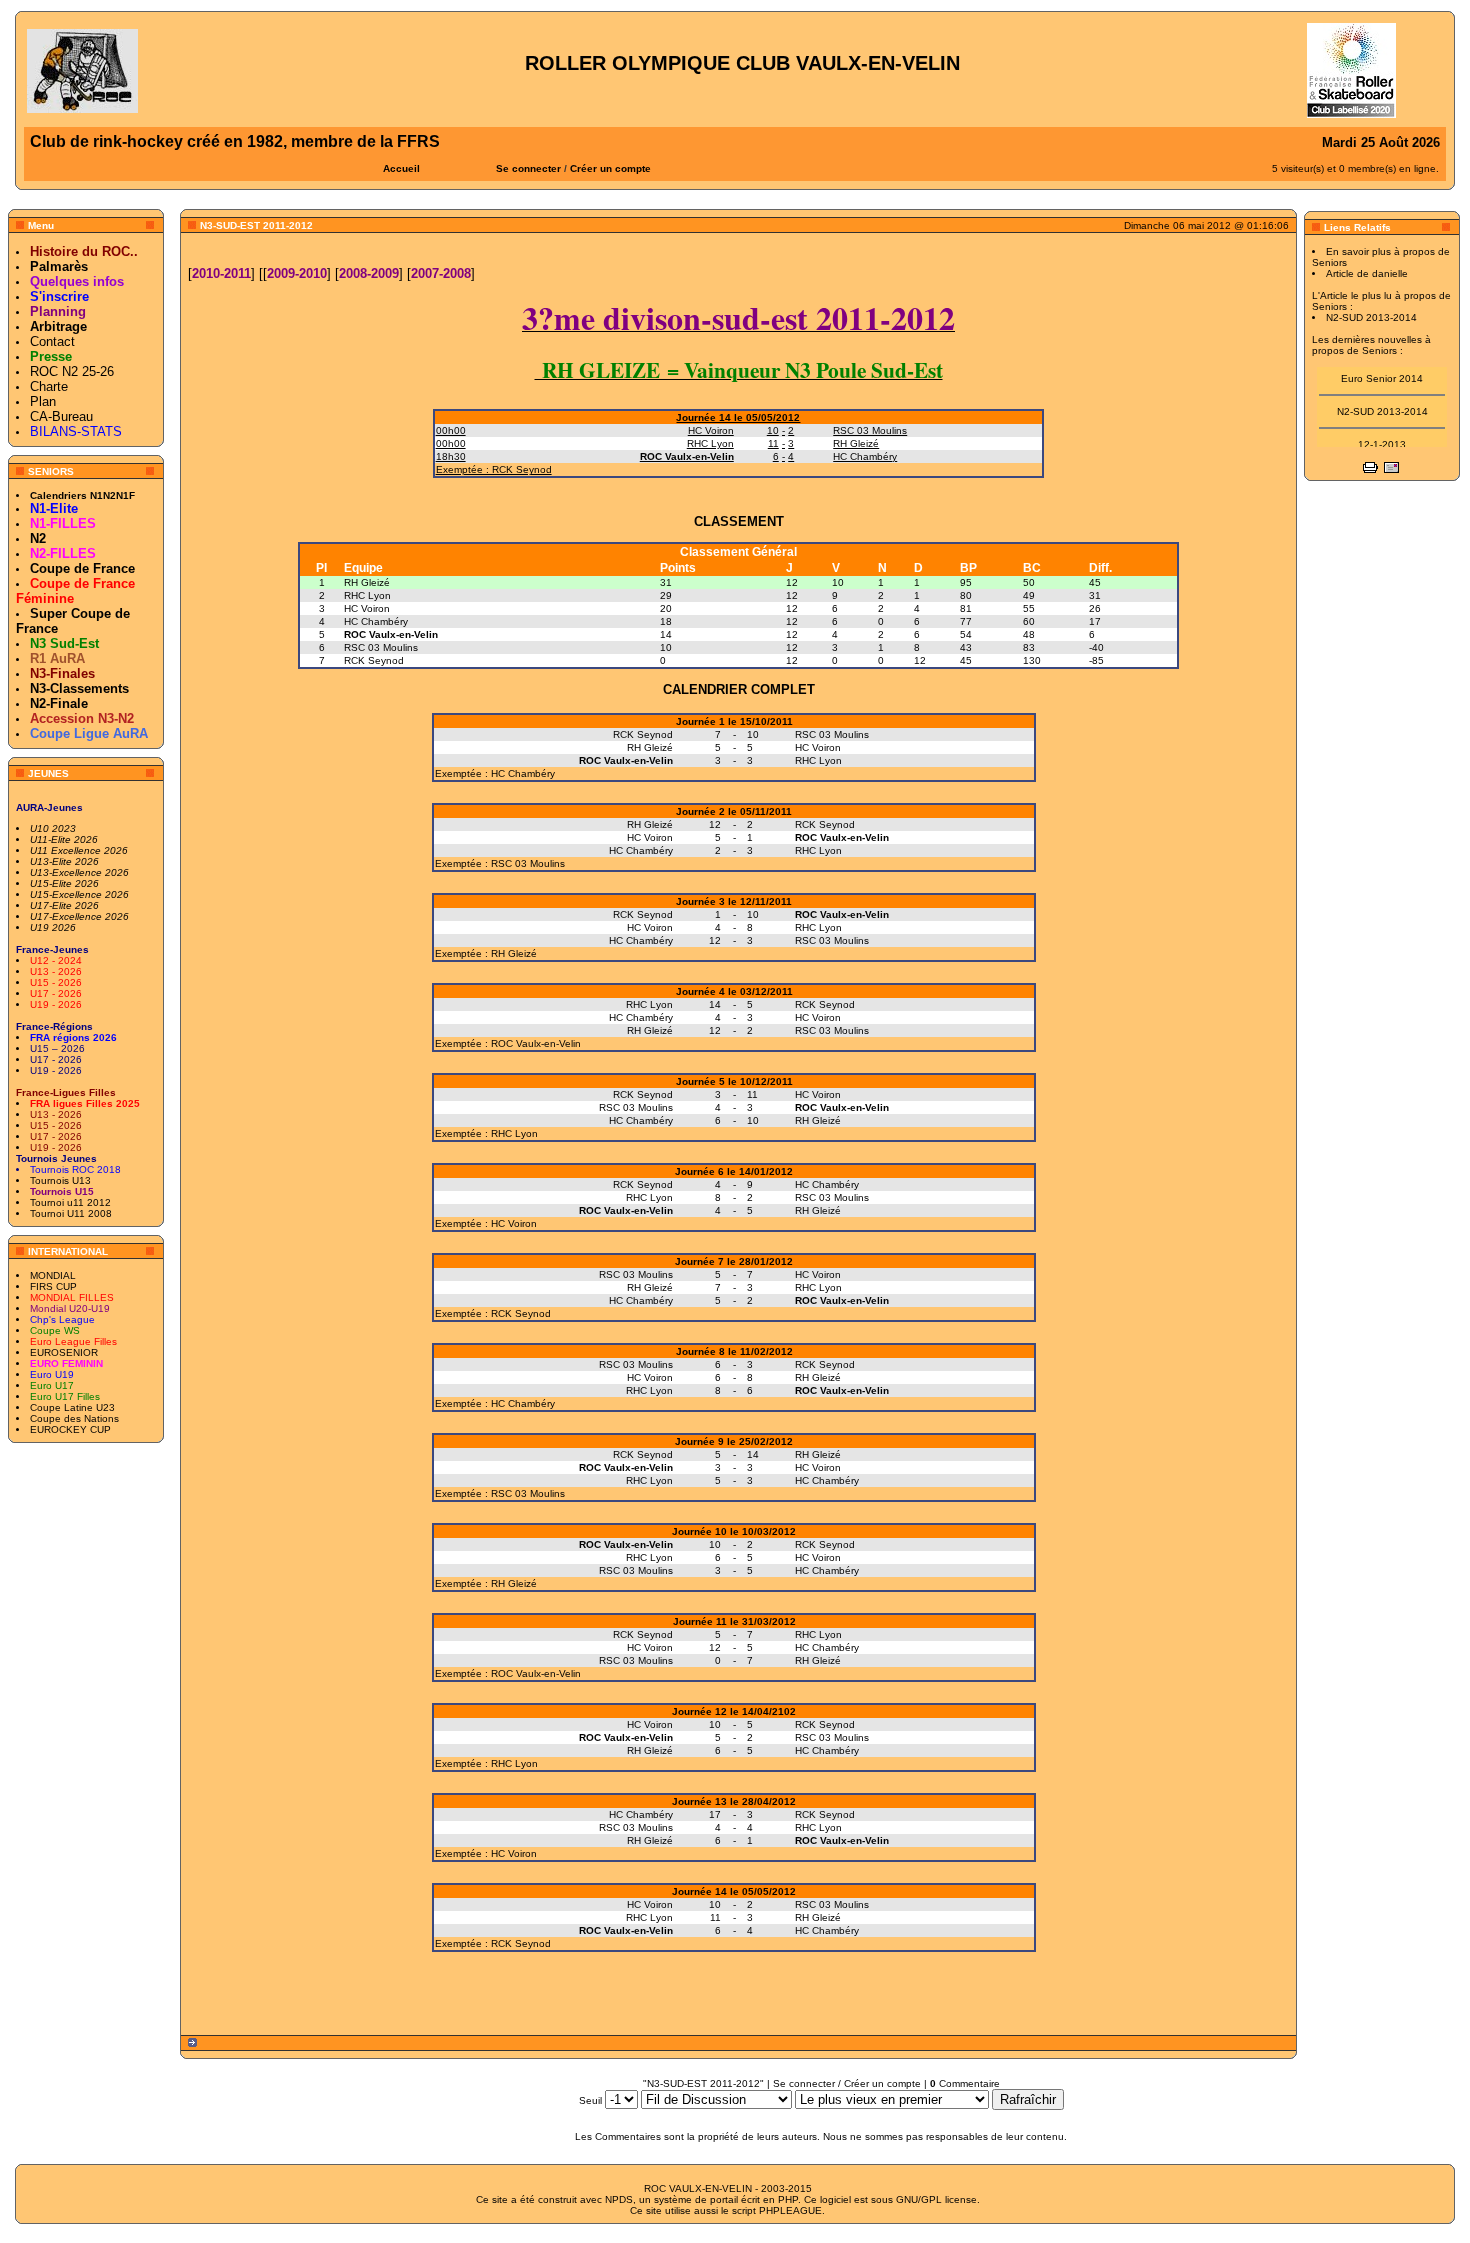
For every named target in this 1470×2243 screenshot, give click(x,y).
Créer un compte (610, 168)
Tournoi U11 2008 (71, 1213)
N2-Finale (59, 703)
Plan (43, 401)
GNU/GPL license (936, 2199)
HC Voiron (367, 608)
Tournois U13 (60, 1180)
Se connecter (528, 168)
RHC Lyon (367, 595)
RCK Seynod (374, 660)
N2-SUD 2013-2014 (1382, 402)
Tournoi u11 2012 (70, 1202)
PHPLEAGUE (790, 2210)
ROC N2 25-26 (72, 371)
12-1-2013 (1382, 435)
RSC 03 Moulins (381, 647)
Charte (49, 386)
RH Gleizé (367, 582)
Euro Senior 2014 (1382, 369)
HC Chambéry (376, 621)
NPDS (619, 2199)
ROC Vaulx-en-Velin (391, 634)
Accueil (401, 168)
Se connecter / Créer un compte (847, 2083)
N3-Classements (79, 688)
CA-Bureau (61, 416)
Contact (52, 341)
